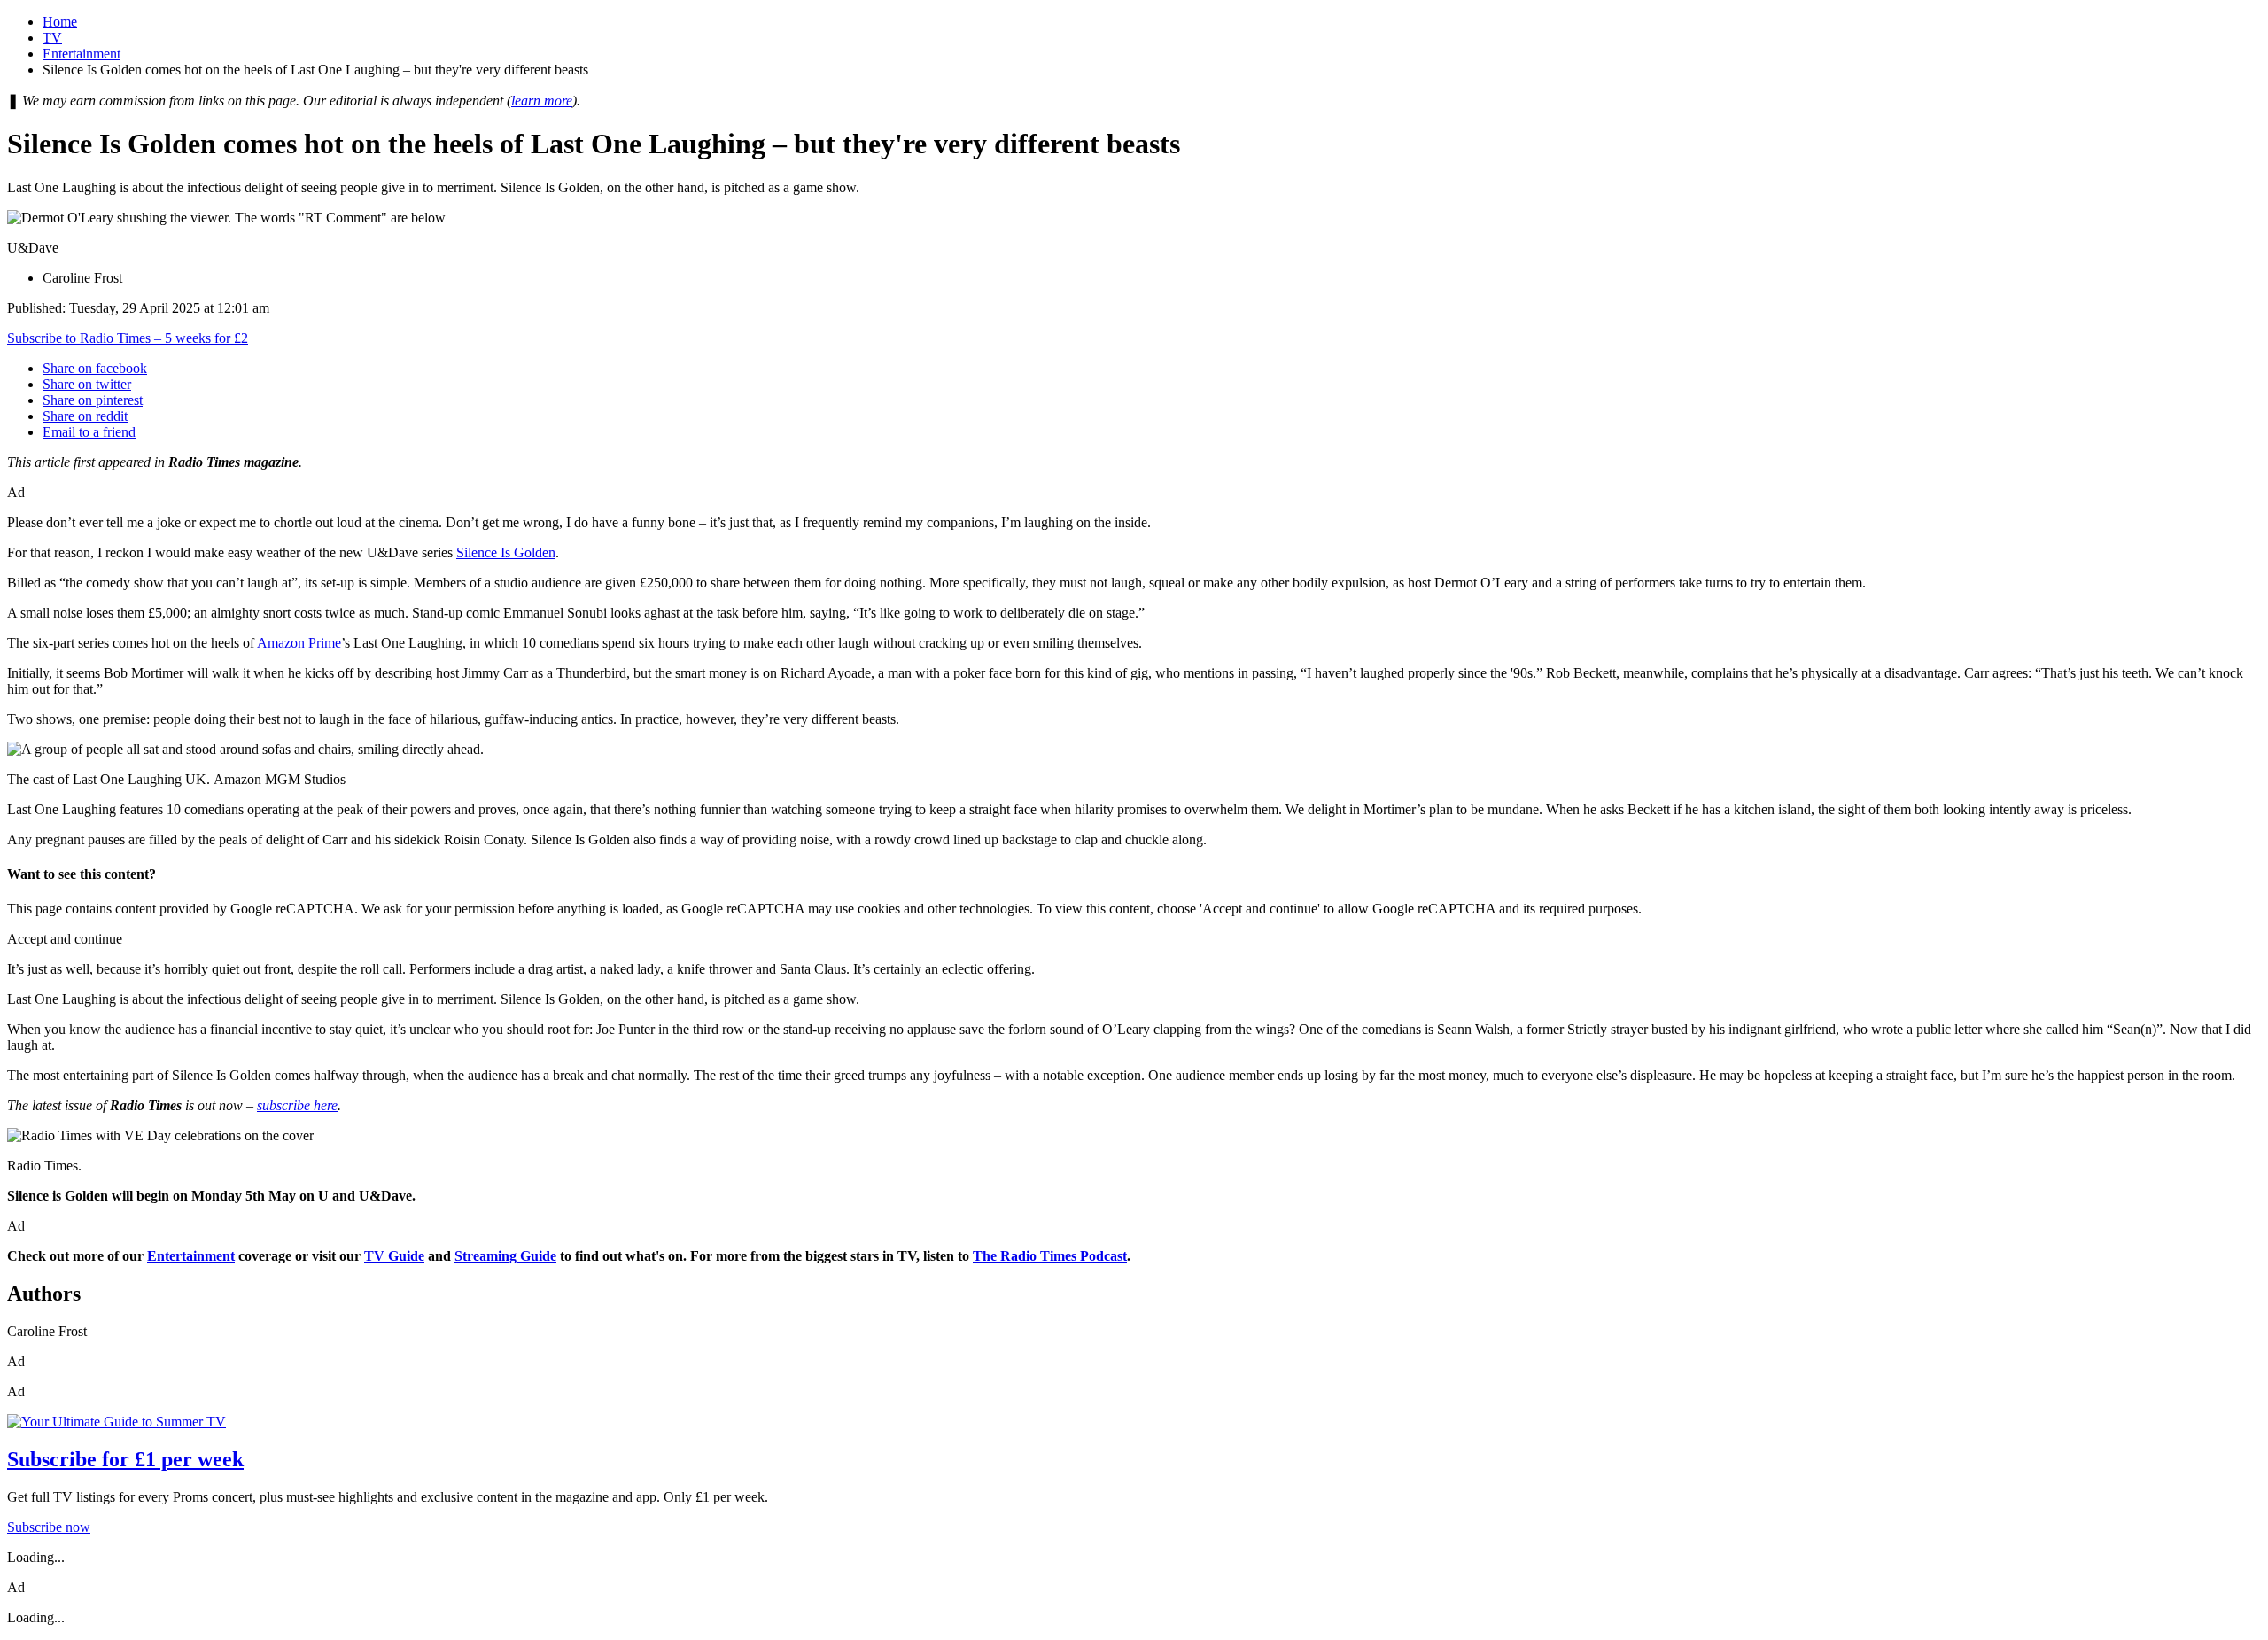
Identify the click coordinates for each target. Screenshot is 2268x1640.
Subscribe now (49, 1527)
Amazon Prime (299, 643)
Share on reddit (85, 416)
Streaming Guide (505, 1256)
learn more (542, 101)
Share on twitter (87, 384)
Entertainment (82, 54)
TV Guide (394, 1256)
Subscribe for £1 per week (125, 1459)
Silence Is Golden (506, 552)
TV (52, 38)
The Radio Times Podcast (1050, 1256)
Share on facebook (95, 368)
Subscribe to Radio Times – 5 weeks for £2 (128, 338)
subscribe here (297, 1105)
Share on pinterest (93, 400)
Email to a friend (89, 432)
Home (60, 22)
